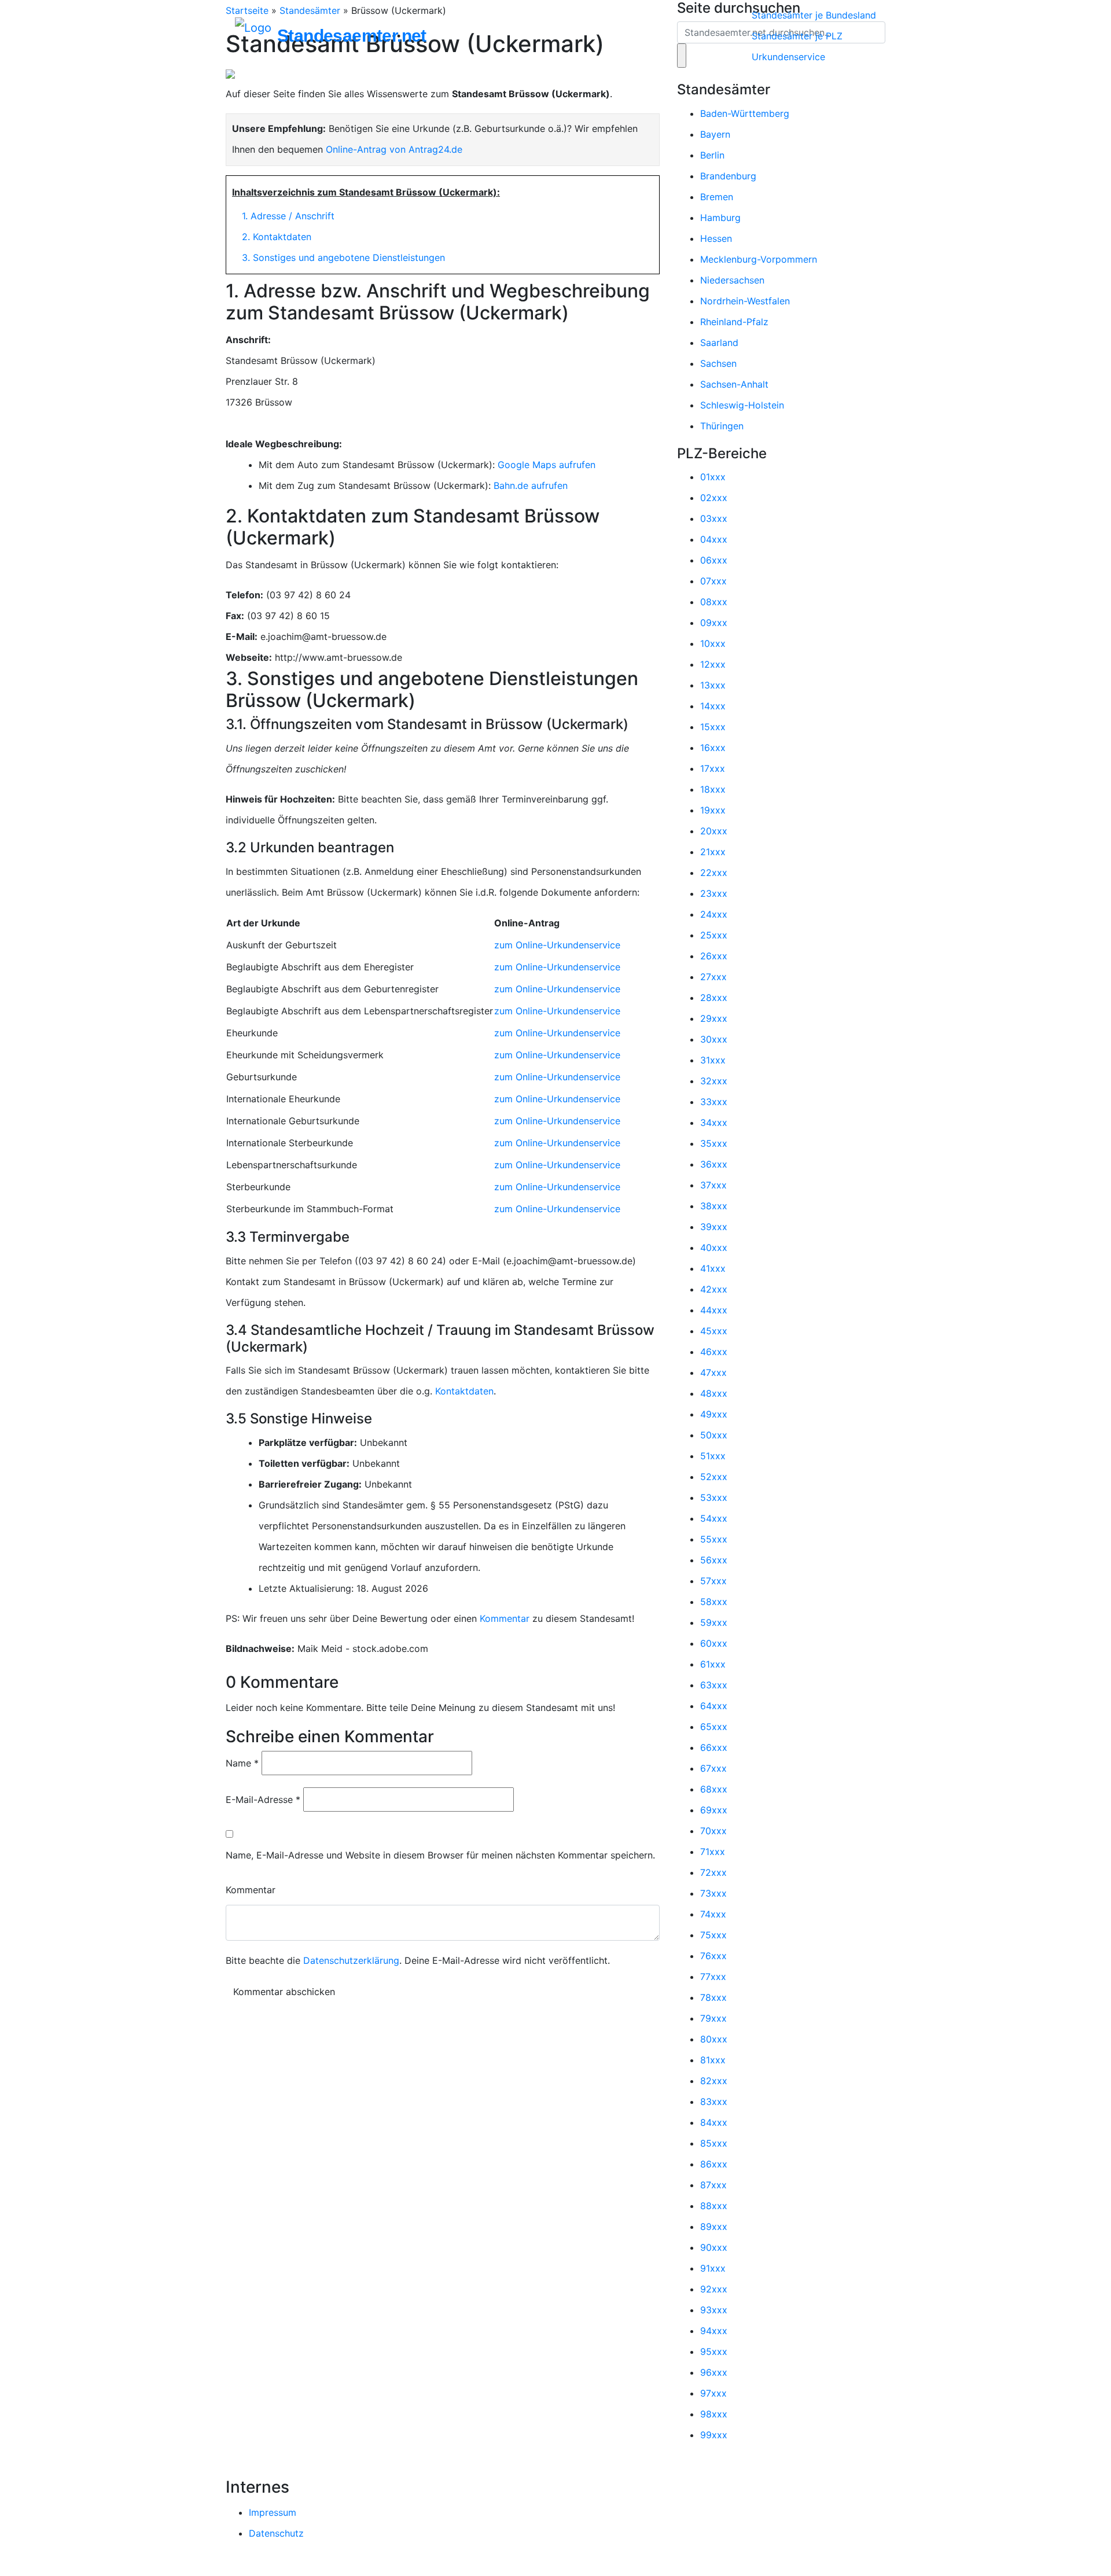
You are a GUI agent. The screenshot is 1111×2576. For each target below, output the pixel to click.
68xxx (714, 1789)
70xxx (713, 1831)
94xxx (714, 2331)
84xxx (714, 2122)
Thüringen (722, 426)
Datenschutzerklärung (351, 1960)
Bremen (717, 197)
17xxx (713, 768)
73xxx (713, 1893)
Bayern (715, 134)
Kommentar (505, 1618)
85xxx (714, 2143)
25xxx (714, 935)
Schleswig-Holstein (742, 405)
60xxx (714, 1643)
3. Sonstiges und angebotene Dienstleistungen (343, 257)
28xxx (714, 998)
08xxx (714, 602)
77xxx (713, 1977)
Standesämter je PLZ (797, 36)
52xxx (714, 1477)
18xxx (713, 789)
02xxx (714, 498)
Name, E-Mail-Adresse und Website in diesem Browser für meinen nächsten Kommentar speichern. (440, 1855)
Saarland (719, 343)
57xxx (713, 1581)
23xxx (714, 893)
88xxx (714, 2206)
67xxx (713, 1768)
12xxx (713, 664)
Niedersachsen (732, 280)
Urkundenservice (788, 57)
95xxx (714, 2351)
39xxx (714, 1227)
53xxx (714, 1497)
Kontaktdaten (464, 1391)
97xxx (713, 2393)
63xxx (714, 1685)
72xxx (713, 1872)
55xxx (714, 1539)
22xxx (714, 873)
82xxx (714, 2081)
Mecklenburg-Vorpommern (759, 259)
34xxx (714, 1123)
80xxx (714, 2039)
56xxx (714, 1560)
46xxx (714, 1352)
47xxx (713, 1372)
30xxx (714, 1039)
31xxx (713, 1060)
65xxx (714, 1727)
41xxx (713, 1268)
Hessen (716, 238)
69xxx (714, 1810)
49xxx (714, 1414)
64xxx (714, 1706)
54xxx (714, 1518)
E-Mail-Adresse (263, 1799)
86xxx (714, 2164)
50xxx (714, 1435)
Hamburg (720, 218)
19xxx (713, 810)
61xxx (713, 1664)
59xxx (714, 1622)
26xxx (714, 956)
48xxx (714, 1393)
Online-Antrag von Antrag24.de (394, 149)
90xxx (714, 2247)
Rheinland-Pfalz (734, 322)
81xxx (713, 2060)
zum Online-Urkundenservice (557, 945)
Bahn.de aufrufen (531, 485)
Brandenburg (728, 176)
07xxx (713, 581)
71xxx (713, 1852)
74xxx (713, 1914)
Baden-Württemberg (745, 113)
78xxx (713, 1997)
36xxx (714, 1164)
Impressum (273, 2512)
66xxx (714, 1747)
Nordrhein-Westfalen (745, 301)
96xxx (714, 2372)
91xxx (713, 2268)
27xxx (713, 977)
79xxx (713, 2018)
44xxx (714, 1310)
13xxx (713, 685)
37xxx (713, 1185)
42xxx (714, 1289)
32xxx (714, 1081)
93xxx (714, 2310)
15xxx (713, 727)
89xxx (714, 2227)
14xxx (713, 706)
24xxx (714, 914)
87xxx (713, 2185)
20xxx (714, 831)
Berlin (712, 155)
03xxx (714, 518)
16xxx (713, 748)
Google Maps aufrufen (547, 465)
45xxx (714, 1331)
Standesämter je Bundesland (814, 15)
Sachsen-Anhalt (734, 384)
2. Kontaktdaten (277, 237)
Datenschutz (276, 2533)
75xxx (713, 1935)
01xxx (713, 477)
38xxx (714, 1206)
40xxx (714, 1247)
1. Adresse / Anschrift (288, 216)
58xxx (714, 1602)
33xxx (714, 1102)
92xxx (714, 2289)
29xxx (714, 1018)
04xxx (714, 539)
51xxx (713, 1456)
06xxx (714, 560)
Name (242, 1763)
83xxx (714, 2102)
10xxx (713, 643)
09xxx (714, 623)
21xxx (713, 852)
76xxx (713, 1956)
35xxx (714, 1143)
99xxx (714, 2435)
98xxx (714, 2414)
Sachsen (718, 363)
